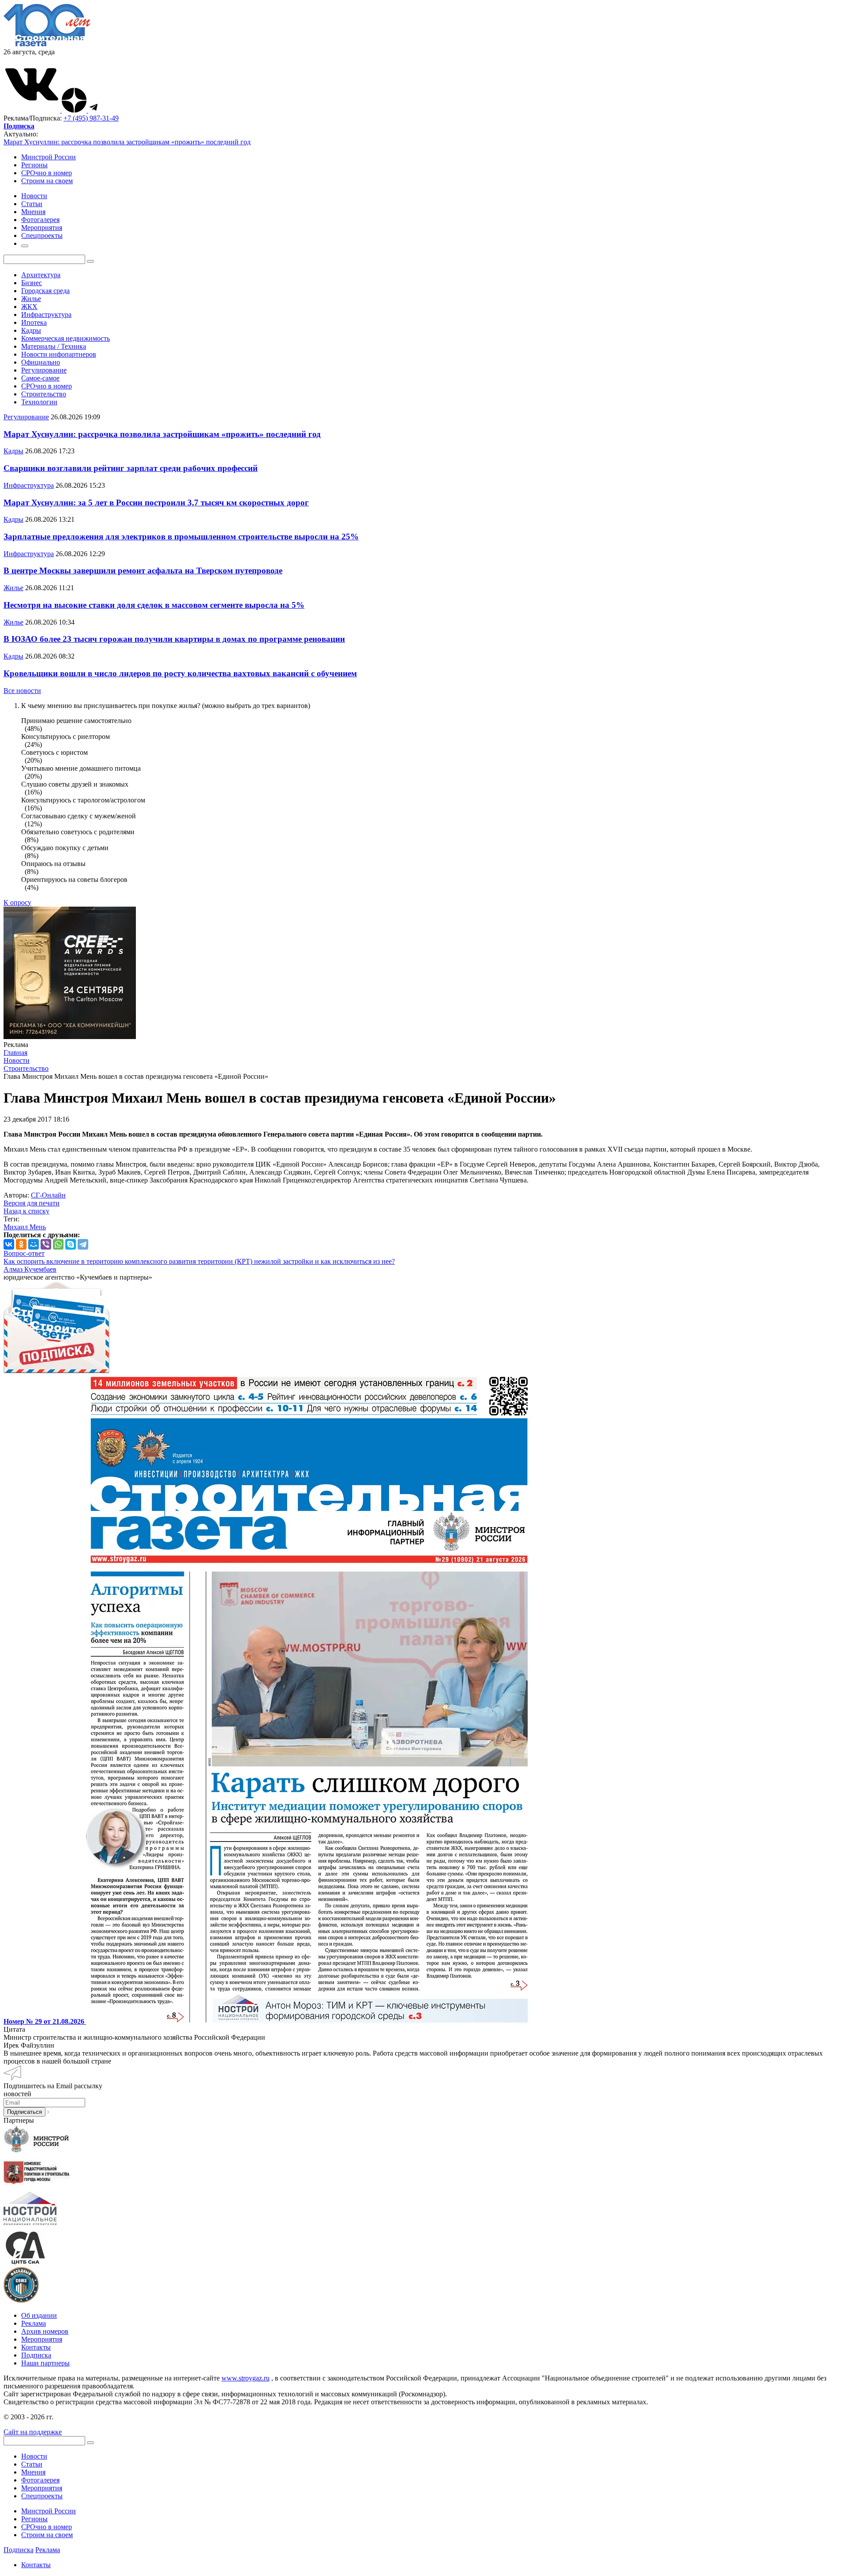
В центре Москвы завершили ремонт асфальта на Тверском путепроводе (143, 571)
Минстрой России (49, 157)
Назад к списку (26, 1211)
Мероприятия (42, 2339)
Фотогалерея (40, 2480)
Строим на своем (47, 181)
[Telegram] (83, 1244)
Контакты (36, 2347)
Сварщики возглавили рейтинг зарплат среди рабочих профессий (131, 468)
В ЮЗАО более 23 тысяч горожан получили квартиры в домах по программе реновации (174, 639)
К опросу (17, 902)
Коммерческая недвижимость (66, 338)
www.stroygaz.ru (245, 2378)
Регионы (34, 165)
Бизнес (32, 283)
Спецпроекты (42, 2496)
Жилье (31, 299)
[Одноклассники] (21, 1244)
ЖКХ (29, 307)
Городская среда (45, 291)
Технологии (39, 402)
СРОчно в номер (47, 173)
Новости (34, 2456)
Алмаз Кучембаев (30, 1269)
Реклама (34, 2323)
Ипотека (34, 322)
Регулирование (44, 370)
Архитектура (41, 275)
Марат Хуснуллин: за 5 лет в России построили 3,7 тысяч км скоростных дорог (156, 503)
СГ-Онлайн (48, 1195)
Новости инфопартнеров (59, 354)
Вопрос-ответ (24, 1253)
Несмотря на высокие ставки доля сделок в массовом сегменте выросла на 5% (154, 605)
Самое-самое (40, 378)
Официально (41, 362)
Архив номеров (45, 2331)
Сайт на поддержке (33, 2432)
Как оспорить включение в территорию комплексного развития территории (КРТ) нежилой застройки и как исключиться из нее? (199, 1261)
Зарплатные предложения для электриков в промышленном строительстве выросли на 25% (181, 537)
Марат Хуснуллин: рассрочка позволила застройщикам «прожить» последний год (127, 142)
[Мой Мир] (34, 1244)
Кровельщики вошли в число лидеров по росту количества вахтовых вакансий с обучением (180, 673)
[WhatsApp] (58, 1244)
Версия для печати (32, 1203)
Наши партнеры (45, 2363)
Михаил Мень (25, 1227)
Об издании (39, 2315)
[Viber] (46, 1244)
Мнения (33, 2472)
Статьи (32, 2464)
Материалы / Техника (54, 346)
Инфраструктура (46, 314)
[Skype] (71, 1244)
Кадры (31, 330)
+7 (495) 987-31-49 (91, 118)
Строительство (44, 394)
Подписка (36, 2355)
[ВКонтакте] (9, 1244)
